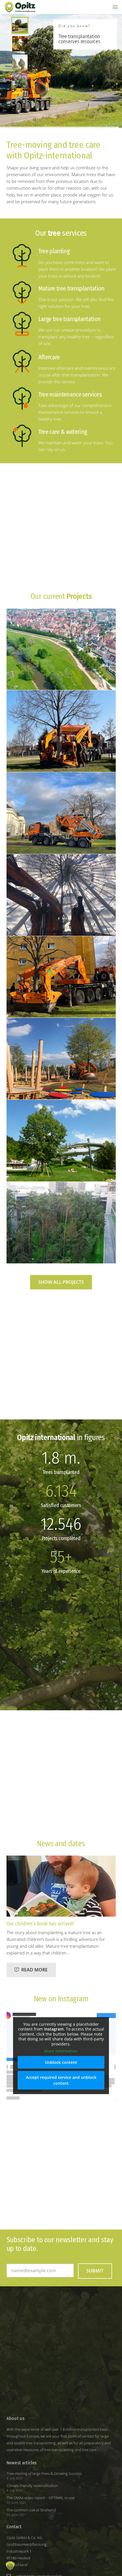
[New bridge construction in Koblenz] (61, 813)
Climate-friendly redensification (32, 2486)
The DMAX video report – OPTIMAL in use (41, 2498)
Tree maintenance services (70, 394)
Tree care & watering (63, 432)
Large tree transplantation (70, 319)
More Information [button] (61, 2051)
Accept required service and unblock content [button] (61, 2080)
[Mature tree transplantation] (22, 296)
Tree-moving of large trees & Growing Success (44, 2473)
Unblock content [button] (61, 2062)
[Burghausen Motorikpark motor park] (61, 1059)
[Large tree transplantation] (22, 327)
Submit (95, 2271)
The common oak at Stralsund (31, 2510)
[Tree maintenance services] (22, 402)
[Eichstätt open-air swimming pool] (61, 1141)
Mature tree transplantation (71, 288)
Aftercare (49, 357)
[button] (115, 7)
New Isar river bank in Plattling (39, 1924)
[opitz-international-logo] (20, 7)
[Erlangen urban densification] (61, 977)
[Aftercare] (22, 365)
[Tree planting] (22, 259)
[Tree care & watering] (22, 439)
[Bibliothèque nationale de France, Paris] (61, 1223)
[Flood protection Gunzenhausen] (61, 649)
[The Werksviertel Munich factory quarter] (61, 895)
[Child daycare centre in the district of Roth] (61, 731)
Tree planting (54, 251)
